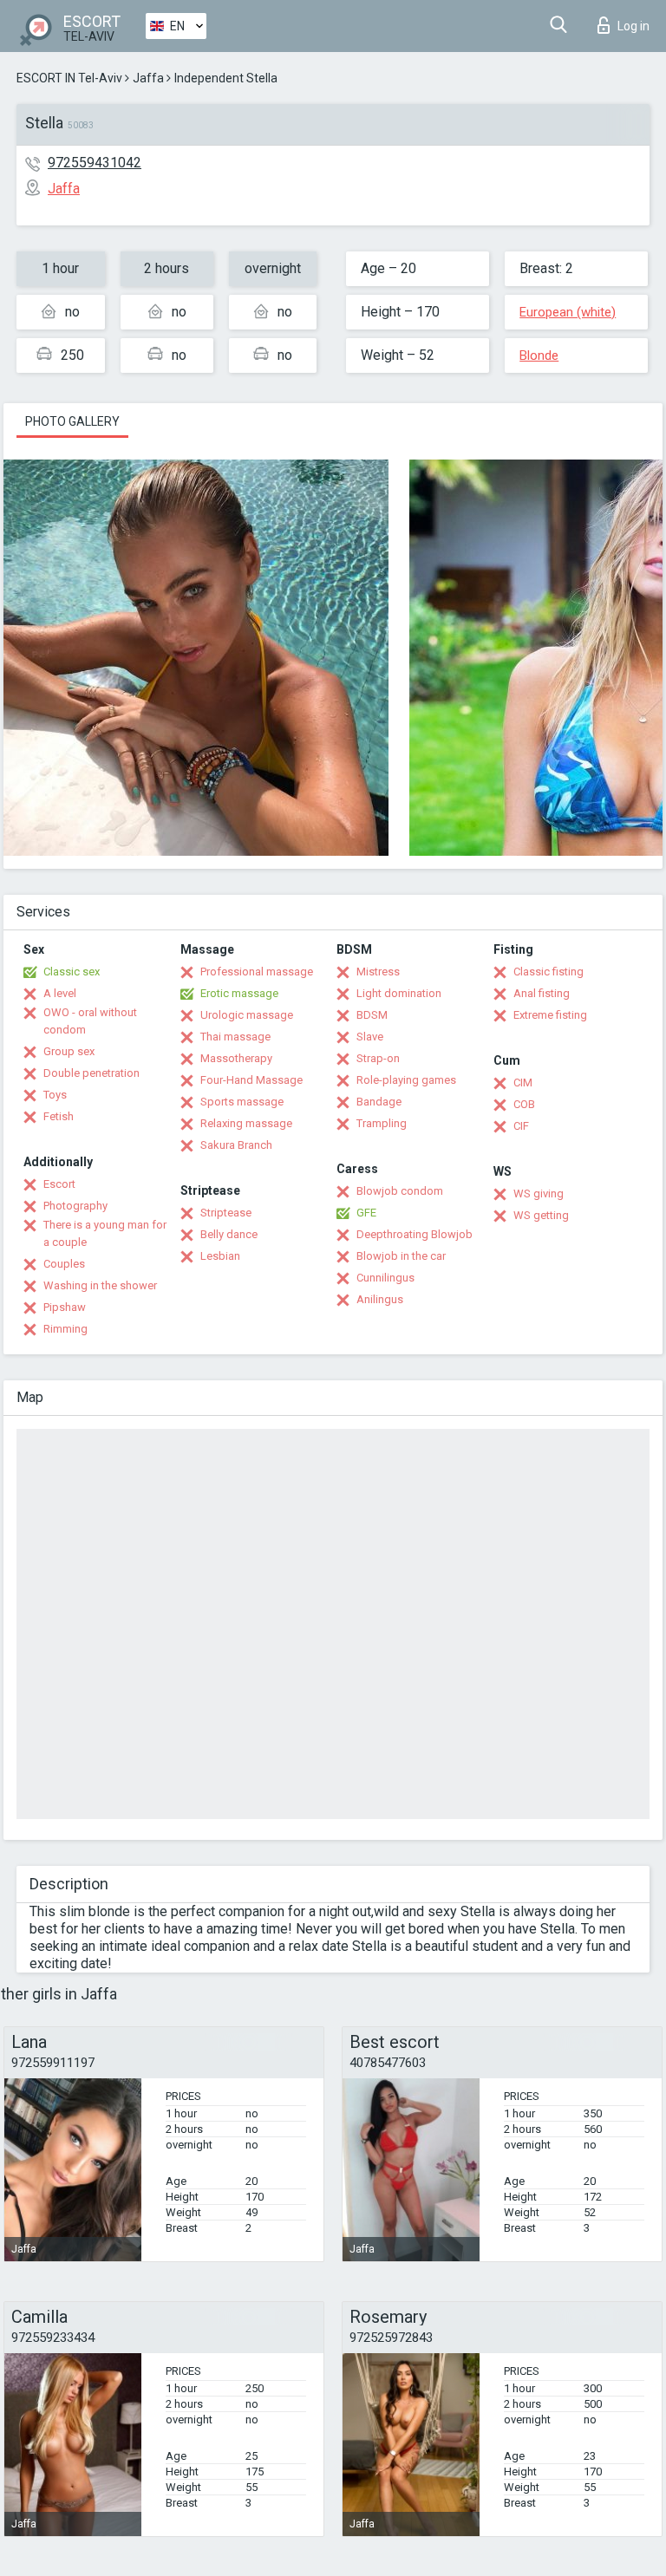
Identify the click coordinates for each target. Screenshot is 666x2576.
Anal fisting (542, 993)
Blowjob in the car (401, 1256)
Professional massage (257, 972)
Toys (55, 1095)
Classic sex (72, 972)
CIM (523, 1083)
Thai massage (235, 1037)
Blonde (539, 355)
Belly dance (229, 1234)
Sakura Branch (236, 1145)
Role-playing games (406, 1080)
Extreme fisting (550, 1015)
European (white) (568, 312)
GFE (366, 1213)
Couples (64, 1264)
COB (524, 1104)
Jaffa (148, 78)
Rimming (65, 1329)
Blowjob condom (400, 1191)
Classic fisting (548, 972)
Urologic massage (247, 1015)
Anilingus (380, 1299)
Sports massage (242, 1102)
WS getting (541, 1215)
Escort (59, 1184)
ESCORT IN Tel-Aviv (69, 78)
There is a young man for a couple (105, 1233)
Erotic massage (239, 993)
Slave (370, 1037)
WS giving (539, 1193)
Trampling (382, 1123)
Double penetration (91, 1073)
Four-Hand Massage (251, 1080)
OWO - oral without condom (90, 1021)
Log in (633, 26)
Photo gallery (72, 421)
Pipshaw (65, 1307)
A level (60, 993)
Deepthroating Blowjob (415, 1234)
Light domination (399, 993)
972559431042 (95, 163)
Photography (75, 1206)
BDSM (372, 1015)
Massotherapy (236, 1058)
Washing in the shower (100, 1285)
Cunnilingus (385, 1278)
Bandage (379, 1102)
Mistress (378, 972)
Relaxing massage (246, 1123)
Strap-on (378, 1058)
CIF (521, 1126)
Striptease (226, 1213)
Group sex (69, 1051)
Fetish (59, 1116)
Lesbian (220, 1256)
